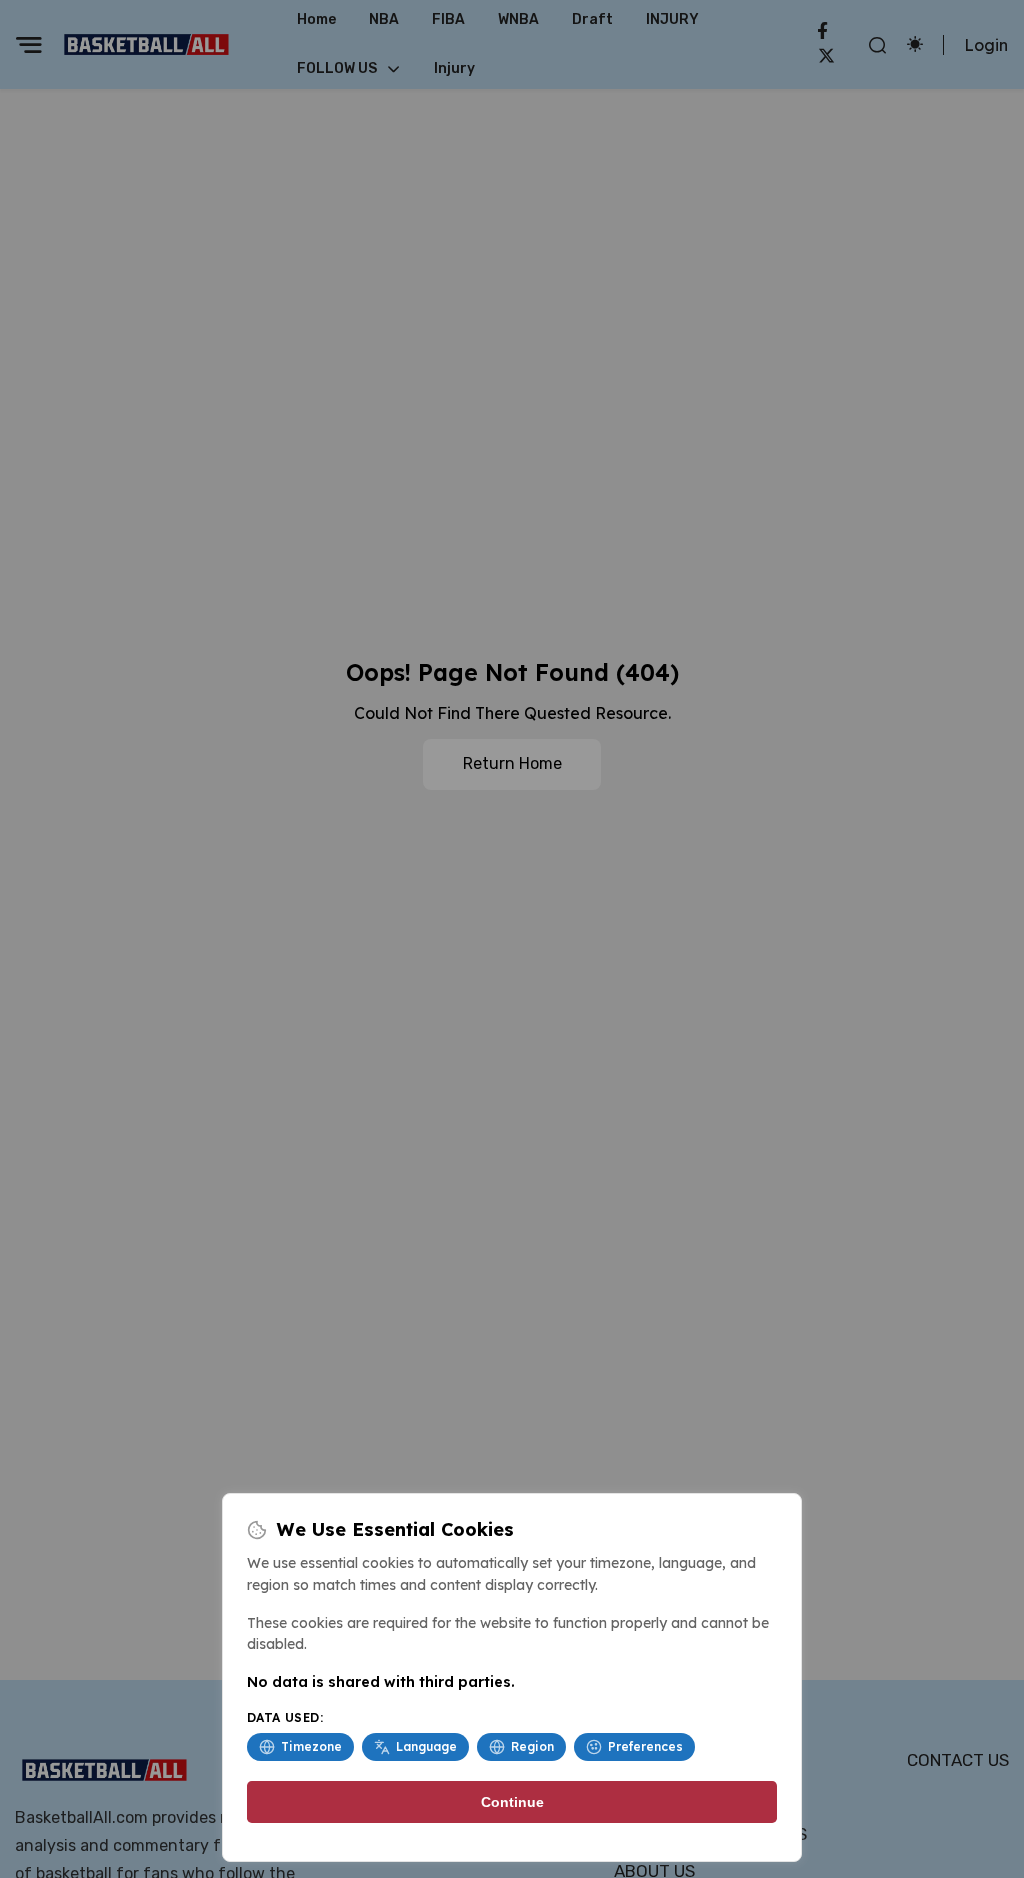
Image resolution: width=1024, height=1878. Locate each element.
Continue (512, 1802)
